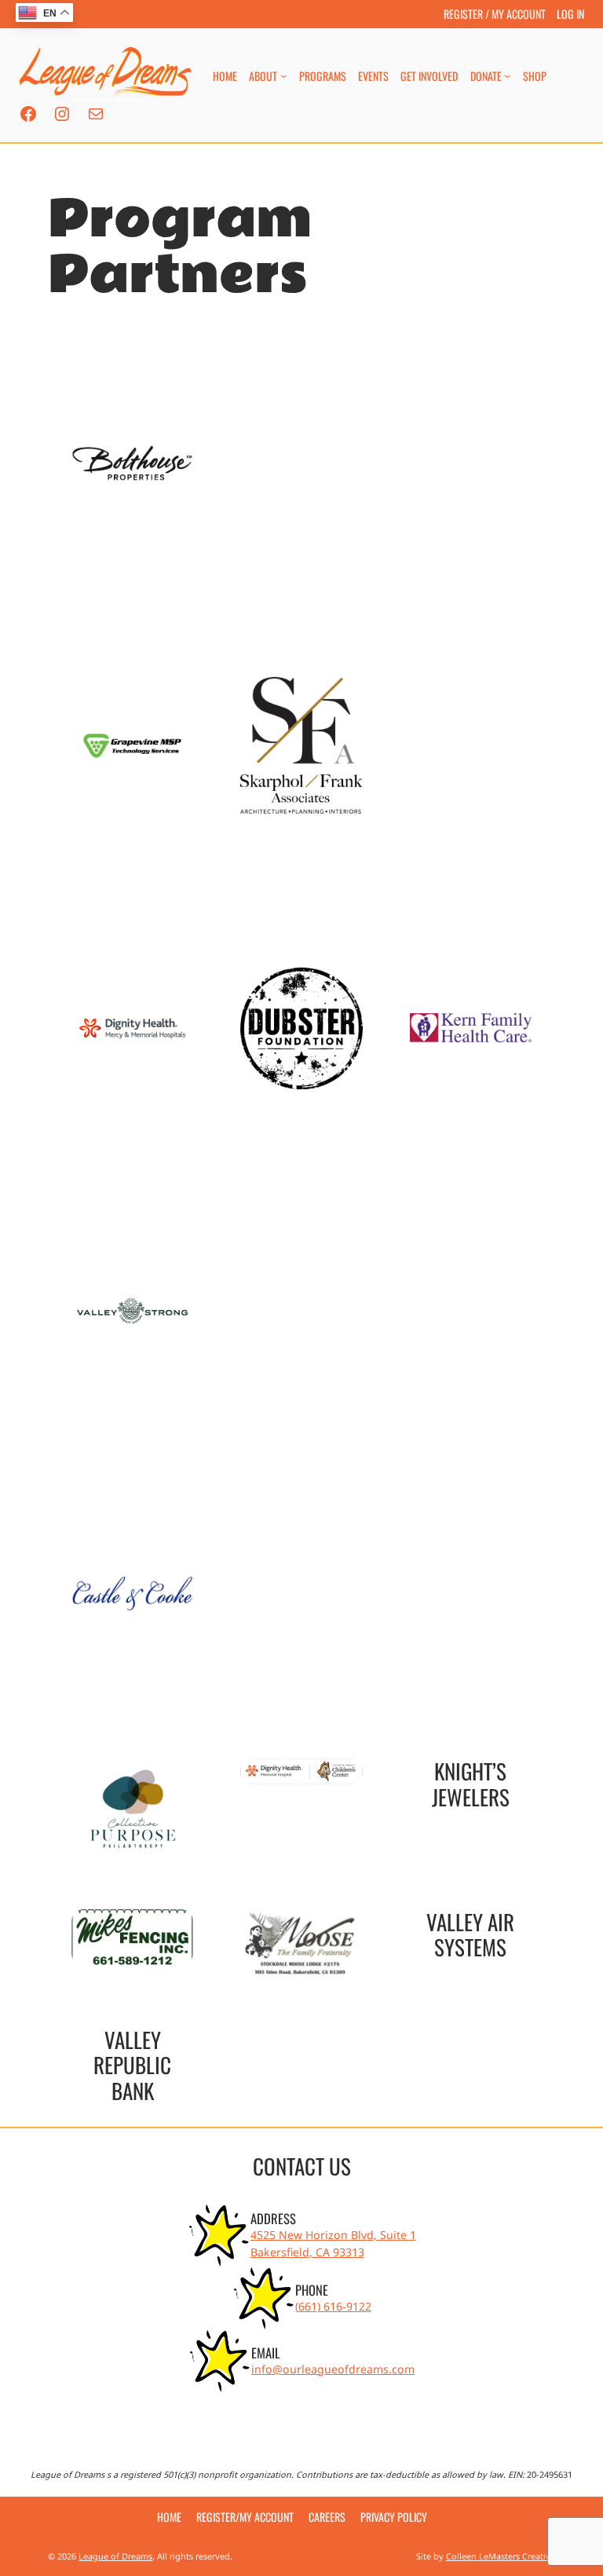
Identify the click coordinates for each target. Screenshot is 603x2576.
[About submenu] (283, 75)
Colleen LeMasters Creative (501, 2556)
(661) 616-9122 (333, 2306)
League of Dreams (115, 2556)
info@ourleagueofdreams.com (333, 2369)
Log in (570, 14)
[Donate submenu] (507, 75)
